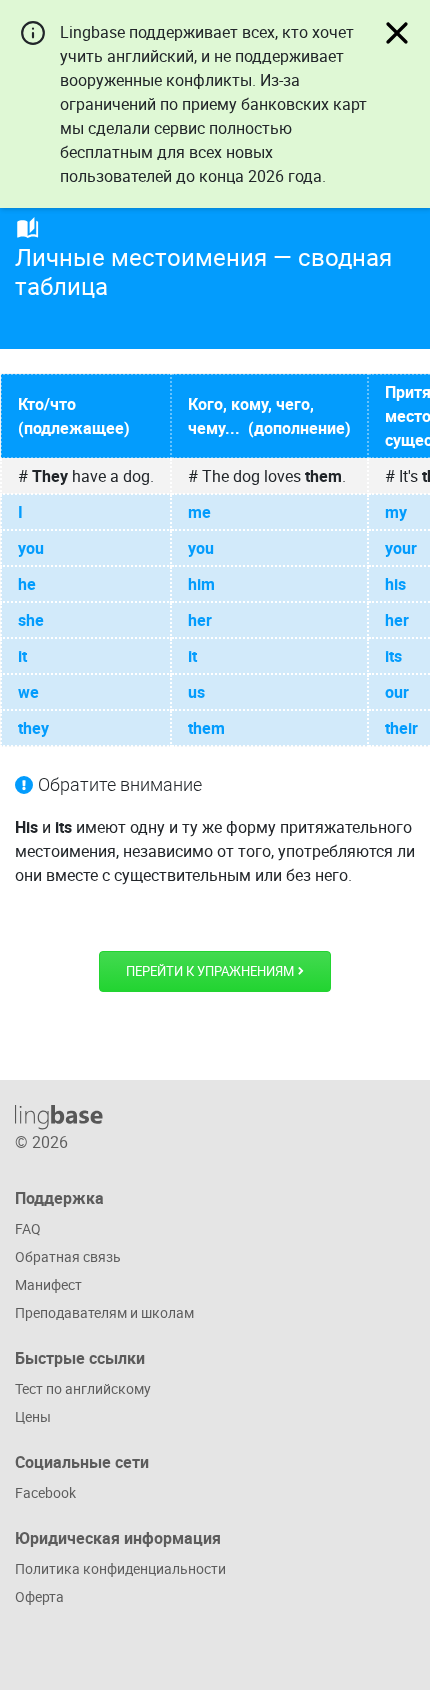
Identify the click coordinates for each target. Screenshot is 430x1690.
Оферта (39, 1596)
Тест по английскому (83, 1388)
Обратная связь (68, 1256)
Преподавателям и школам (104, 1312)
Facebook (45, 1492)
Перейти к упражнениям (211, 971)
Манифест (48, 1284)
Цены (33, 1416)
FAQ (28, 1228)
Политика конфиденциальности (120, 1568)
